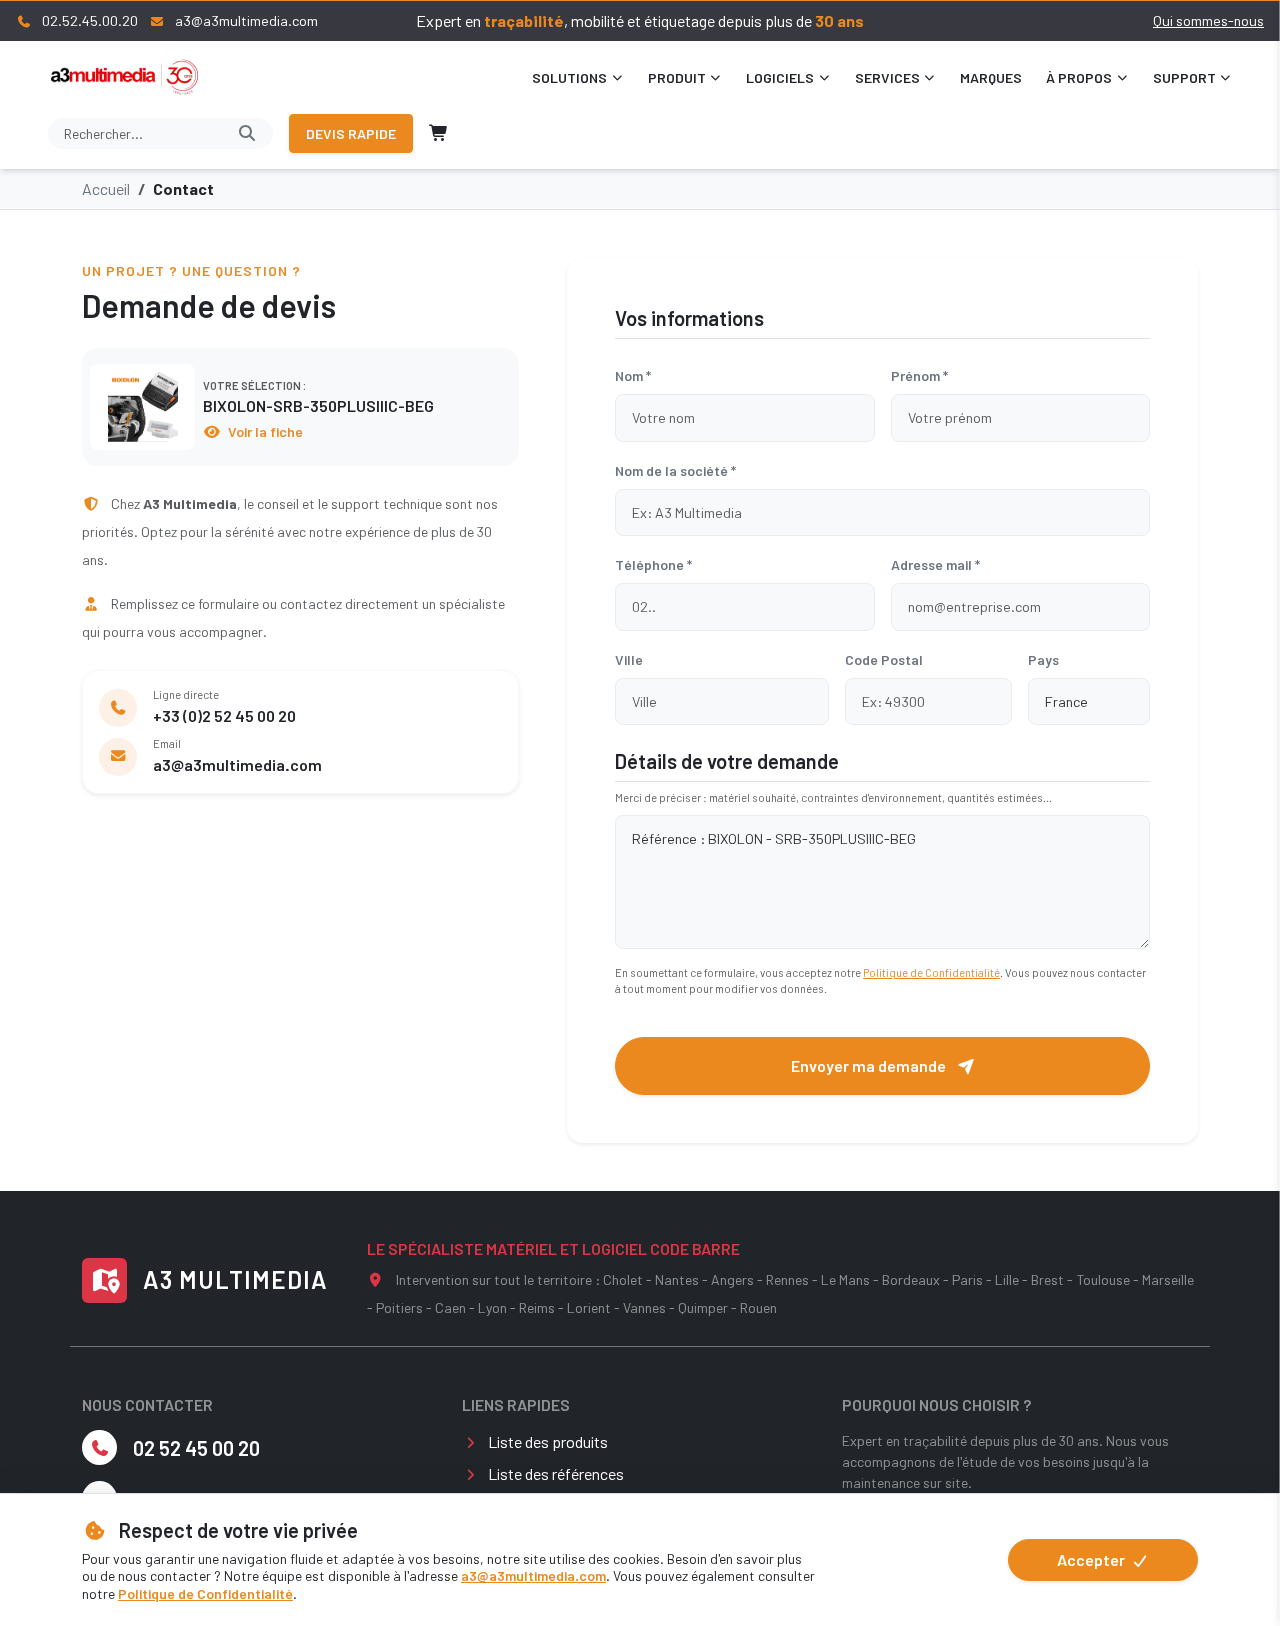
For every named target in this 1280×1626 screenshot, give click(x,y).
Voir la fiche (264, 431)
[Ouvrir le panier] (439, 133)
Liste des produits (548, 1441)
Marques (991, 77)
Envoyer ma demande (870, 1065)
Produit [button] (677, 77)
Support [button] (1184, 77)
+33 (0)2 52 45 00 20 (224, 715)
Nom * (633, 375)
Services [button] (887, 77)
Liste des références (556, 1473)
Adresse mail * (935, 564)
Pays (1043, 659)
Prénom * (919, 375)
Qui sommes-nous (1208, 20)
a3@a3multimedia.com (533, 1575)
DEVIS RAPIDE (351, 133)
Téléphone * (653, 564)
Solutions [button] (569, 77)
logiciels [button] (780, 77)
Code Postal (884, 659)
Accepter (1092, 1559)
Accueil (106, 188)
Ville (629, 659)
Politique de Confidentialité (205, 1593)
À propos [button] (1079, 77)
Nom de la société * (675, 470)
